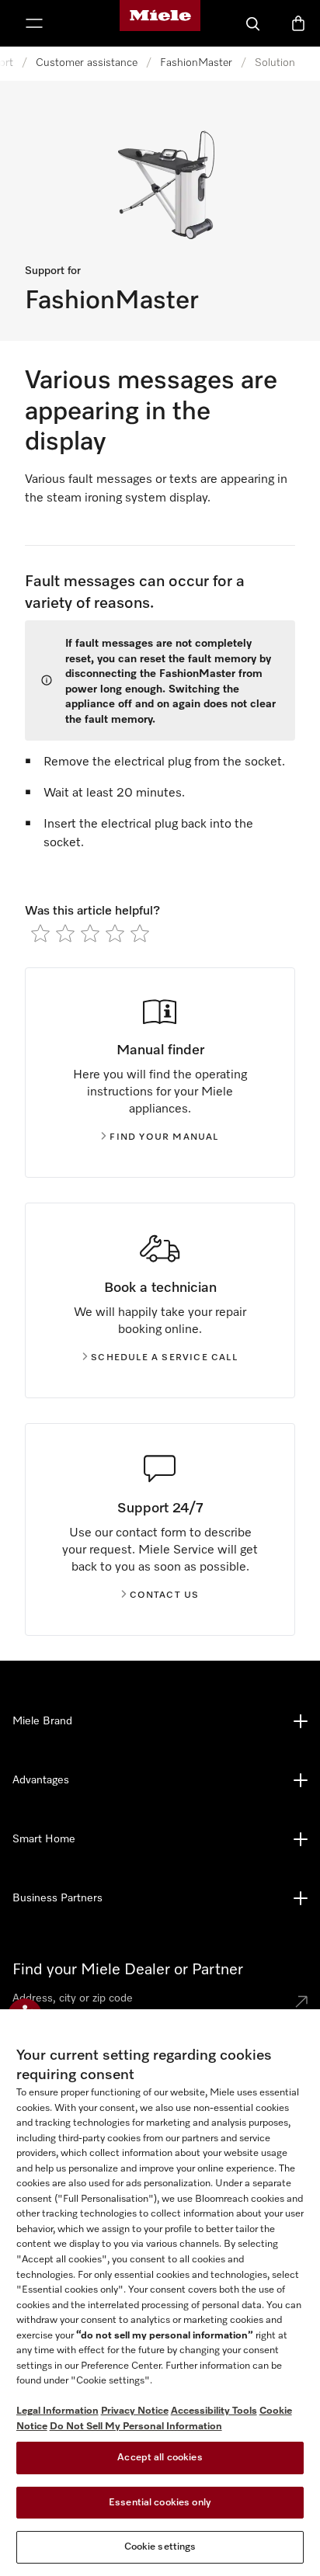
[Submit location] (301, 2001)
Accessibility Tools (214, 2411)
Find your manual (164, 1137)
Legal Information (57, 2411)
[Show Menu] (34, 23)
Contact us (165, 1595)
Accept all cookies (160, 2458)
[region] (160, 2293)
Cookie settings (160, 2547)
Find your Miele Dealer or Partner (128, 1970)
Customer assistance (87, 63)
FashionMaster (196, 63)
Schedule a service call (164, 1358)
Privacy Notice (135, 2411)
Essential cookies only (160, 2503)
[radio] (40, 933)
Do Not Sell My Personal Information (136, 2427)
